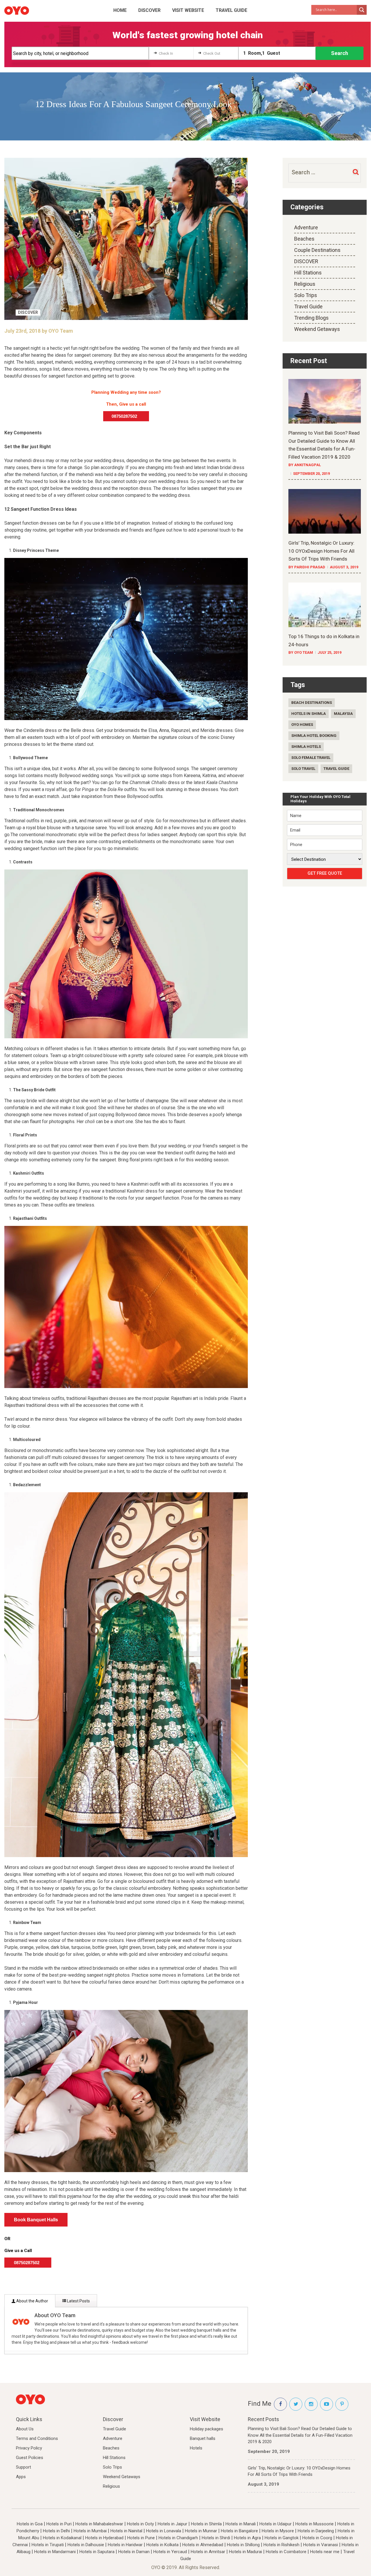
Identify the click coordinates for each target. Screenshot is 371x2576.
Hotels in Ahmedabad (203, 2545)
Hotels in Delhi (56, 2531)
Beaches (304, 239)
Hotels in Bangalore (239, 2531)
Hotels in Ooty (140, 2524)
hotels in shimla (309, 714)
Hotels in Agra (247, 2538)
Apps (21, 2477)
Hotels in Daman (134, 2552)
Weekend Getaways (317, 329)
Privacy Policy (29, 2448)
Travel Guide (231, 10)
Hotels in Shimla (206, 2524)
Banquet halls (203, 2438)
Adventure (306, 227)
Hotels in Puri (59, 2524)
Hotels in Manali (241, 2524)
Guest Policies (30, 2458)
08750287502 (126, 416)
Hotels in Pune (141, 2538)
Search (340, 53)
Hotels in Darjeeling (316, 2531)
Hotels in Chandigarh (178, 2538)
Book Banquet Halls (36, 2220)
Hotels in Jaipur (172, 2524)
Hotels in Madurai (245, 2552)
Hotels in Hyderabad (104, 2538)
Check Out (212, 53)
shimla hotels (306, 747)
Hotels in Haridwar (125, 2545)
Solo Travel (303, 769)
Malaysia (343, 714)
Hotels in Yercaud (170, 2552)
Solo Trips (306, 295)
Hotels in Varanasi (321, 2545)
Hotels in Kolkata (162, 2545)
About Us (25, 2429)
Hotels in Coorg (317, 2538)
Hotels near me (325, 2552)
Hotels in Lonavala (164, 2531)
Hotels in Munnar (201, 2531)
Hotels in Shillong (243, 2545)
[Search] (355, 172)
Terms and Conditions (37, 2438)
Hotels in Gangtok (282, 2538)
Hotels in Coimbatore (286, 2552)
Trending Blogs (311, 318)
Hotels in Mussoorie (314, 2524)
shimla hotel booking (314, 736)
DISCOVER (149, 10)
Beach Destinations (312, 703)
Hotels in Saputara (97, 2552)
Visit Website (188, 10)
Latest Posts (78, 2301)
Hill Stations (308, 273)
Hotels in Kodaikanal (62, 2538)
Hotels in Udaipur (275, 2524)
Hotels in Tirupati (48, 2545)
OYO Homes (302, 725)
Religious (305, 284)
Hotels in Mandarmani (55, 2552)
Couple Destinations (317, 250)
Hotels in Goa (30, 2524)
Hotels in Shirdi (216, 2538)
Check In (166, 53)
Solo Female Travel (311, 758)
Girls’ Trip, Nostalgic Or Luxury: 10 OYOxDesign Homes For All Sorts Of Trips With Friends (299, 2471)
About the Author (32, 2301)
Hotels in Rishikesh (281, 2545)
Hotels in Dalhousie (86, 2545)
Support (23, 2467)
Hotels (196, 2448)
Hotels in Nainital (126, 2531)
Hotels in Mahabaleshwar (99, 2524)
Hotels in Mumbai (90, 2531)
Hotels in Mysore (278, 2531)
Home (120, 10)
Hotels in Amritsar (208, 2552)
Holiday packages (207, 2429)
